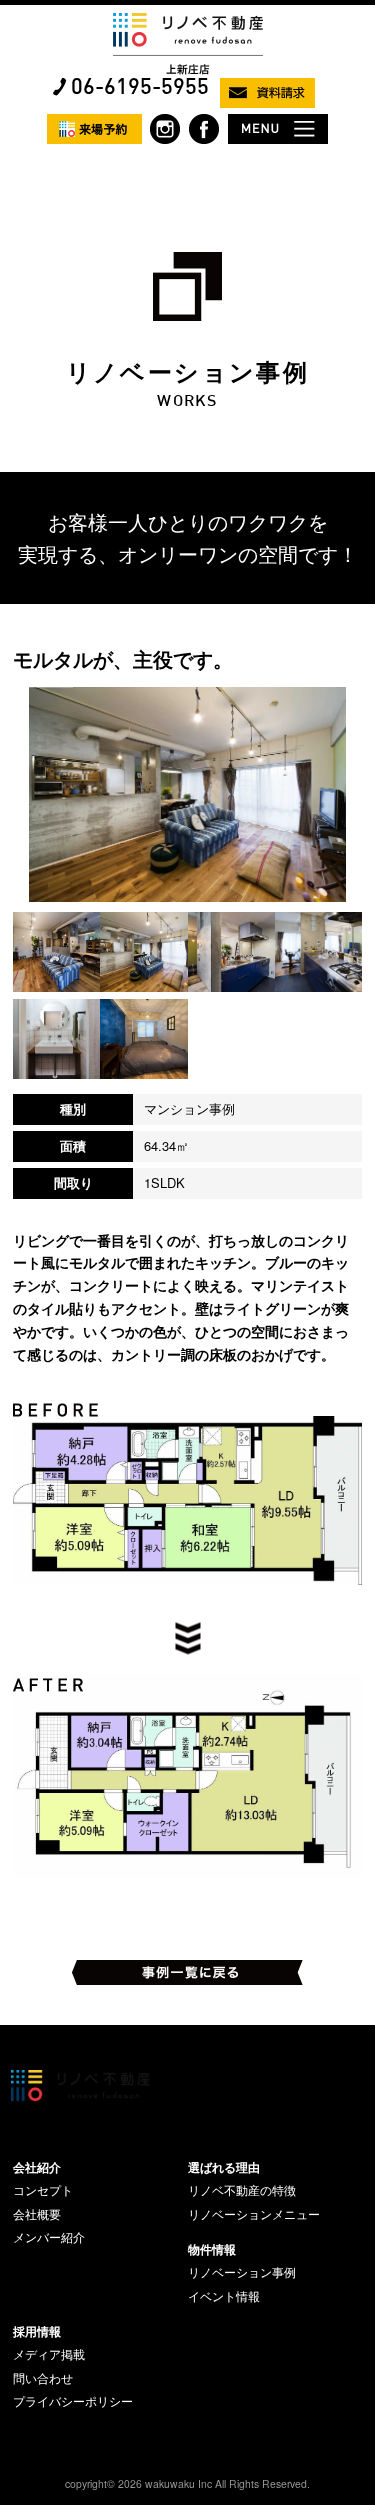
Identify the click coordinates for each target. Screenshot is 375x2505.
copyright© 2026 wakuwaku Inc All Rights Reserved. (187, 2483)
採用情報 (37, 2331)
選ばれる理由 (224, 2167)
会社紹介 (37, 2167)
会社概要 (37, 2214)
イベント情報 (224, 2296)
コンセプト (43, 2190)
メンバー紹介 (49, 2237)
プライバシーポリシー (73, 2401)
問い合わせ (43, 2378)
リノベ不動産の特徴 (242, 2190)
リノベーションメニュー (254, 2214)
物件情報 (212, 2249)
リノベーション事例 (242, 2272)
